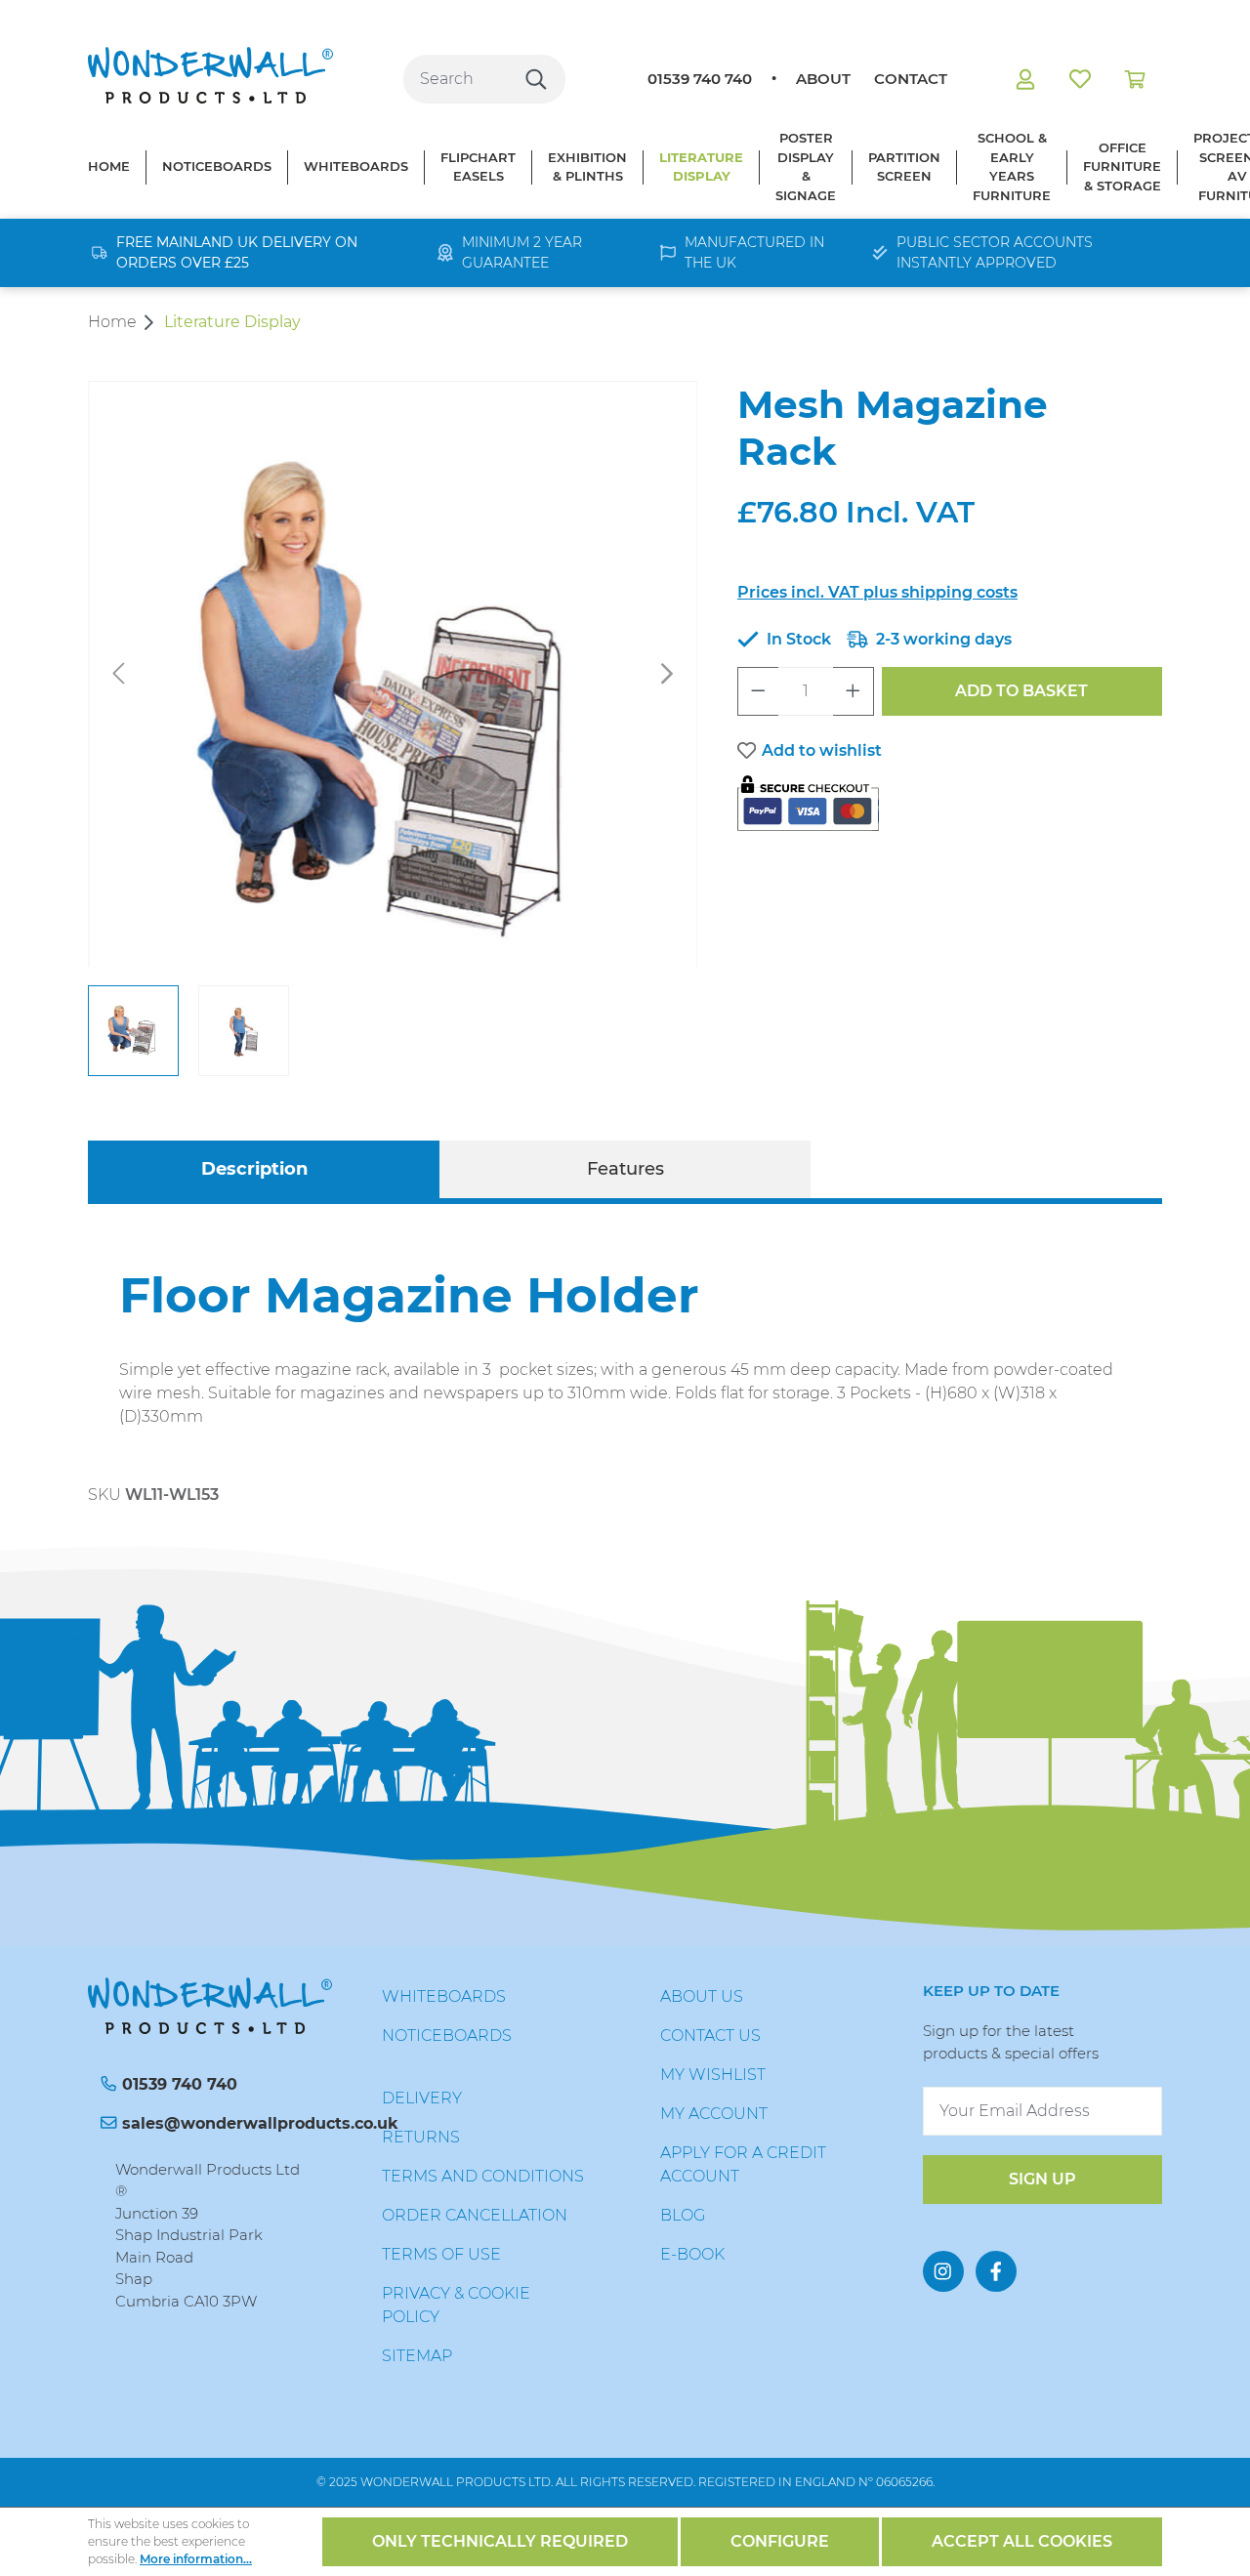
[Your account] (1025, 79)
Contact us (710, 2036)
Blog (683, 2215)
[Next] (667, 674)
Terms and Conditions (483, 2176)
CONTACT (911, 79)
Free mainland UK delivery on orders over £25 (237, 252)
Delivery (422, 2098)
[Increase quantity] (854, 691)
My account (714, 2114)
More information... (196, 2559)
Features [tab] (625, 1169)
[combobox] (456, 79)
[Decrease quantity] (758, 691)
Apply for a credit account (743, 2164)
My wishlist (713, 2075)
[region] (393, 728)
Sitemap (417, 2356)
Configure (780, 2541)
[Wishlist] (1080, 79)
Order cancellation (475, 2215)
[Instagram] (943, 2271)
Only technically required (500, 2541)
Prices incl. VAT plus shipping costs (877, 592)
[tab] (254, 1169)
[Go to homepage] (210, 75)
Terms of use (441, 2254)
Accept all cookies (1022, 2541)
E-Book (692, 2254)
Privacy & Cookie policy (456, 2305)
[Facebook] (996, 2271)
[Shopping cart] (1135, 79)
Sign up (1042, 2179)
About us (702, 1996)
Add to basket (1021, 691)
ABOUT (823, 79)
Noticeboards (447, 2036)
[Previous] (118, 674)
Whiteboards (444, 1996)
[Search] (536, 79)
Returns (421, 2137)
